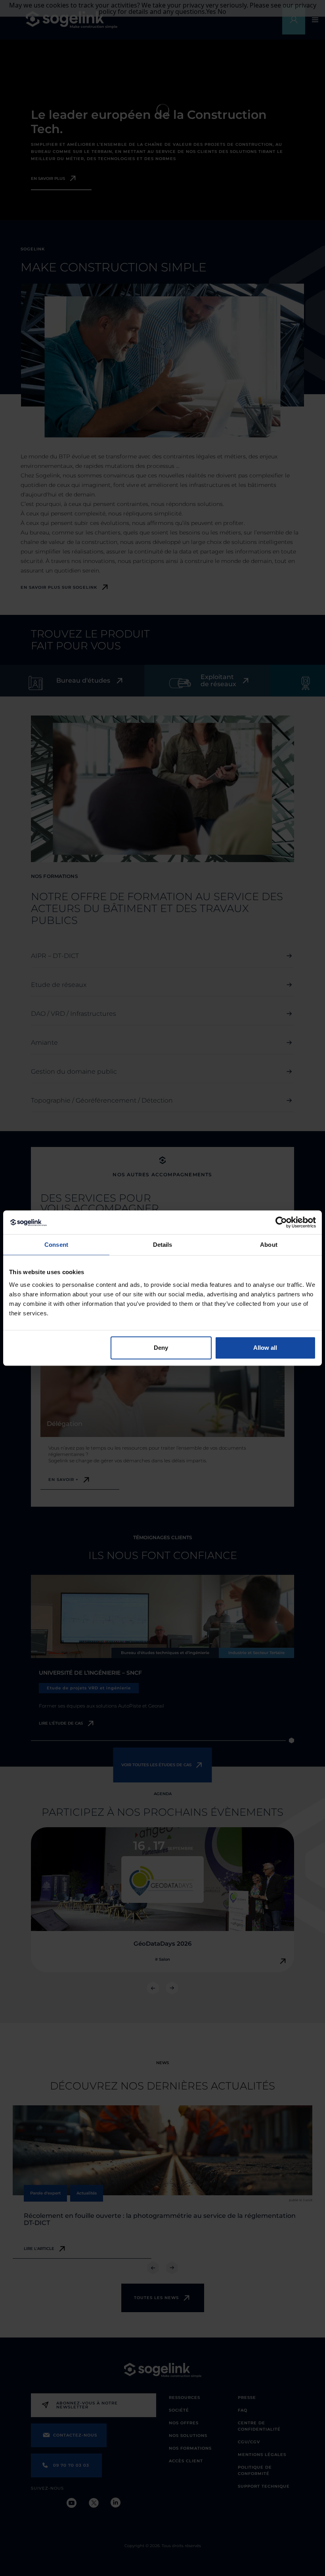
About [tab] (269, 1245)
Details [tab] (163, 1245)
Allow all (265, 1348)
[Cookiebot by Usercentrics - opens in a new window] (281, 1222)
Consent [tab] (56, 1245)
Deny (161, 1348)
